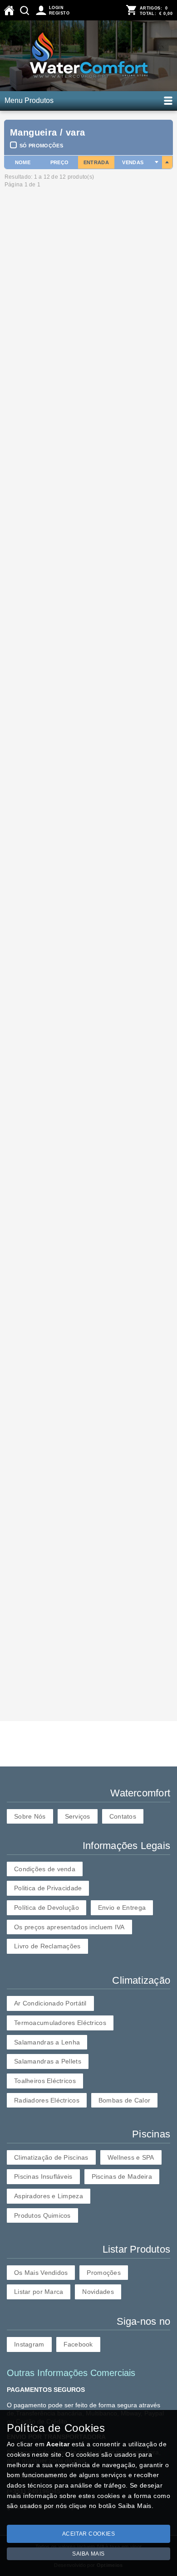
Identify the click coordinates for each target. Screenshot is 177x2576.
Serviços (78, 1816)
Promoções (104, 2273)
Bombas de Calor (124, 2100)
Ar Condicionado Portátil (50, 2003)
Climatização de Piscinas (51, 2157)
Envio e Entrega (122, 1908)
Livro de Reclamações (47, 1946)
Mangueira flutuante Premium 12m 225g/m (66, 395)
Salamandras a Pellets (48, 2061)
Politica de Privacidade (48, 1888)
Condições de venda (45, 1869)
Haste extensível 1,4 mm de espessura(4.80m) (69, 1247)
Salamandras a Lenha (47, 2042)
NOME (23, 162)
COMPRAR (22, 372)
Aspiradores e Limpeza (49, 2196)
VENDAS (133, 162)
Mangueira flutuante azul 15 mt (49, 504)
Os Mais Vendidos (41, 2273)
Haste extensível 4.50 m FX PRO (52, 1348)
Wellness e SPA (131, 2157)
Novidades (98, 2292)
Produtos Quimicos (42, 2215)
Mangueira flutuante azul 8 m (46, 621)
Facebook (78, 2344)
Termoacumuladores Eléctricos (60, 2023)
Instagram (29, 2344)
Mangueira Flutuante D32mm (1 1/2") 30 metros (74, 310)
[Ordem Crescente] (157, 162)
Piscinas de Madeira (122, 2176)
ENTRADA (96, 162)
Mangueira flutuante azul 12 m (48, 746)
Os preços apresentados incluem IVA (69, 1927)
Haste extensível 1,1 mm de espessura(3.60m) (69, 1114)
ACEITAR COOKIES (89, 2534)
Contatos (123, 1816)
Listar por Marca (39, 2292)
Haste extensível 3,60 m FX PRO (52, 1614)
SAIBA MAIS (88, 2554)
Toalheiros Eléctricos (45, 2081)
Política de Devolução (47, 1908)
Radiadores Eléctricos (47, 2100)
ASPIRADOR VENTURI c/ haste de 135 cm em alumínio (88, 1473)
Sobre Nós (30, 1816)
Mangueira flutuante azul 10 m (48, 871)
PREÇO (60, 162)
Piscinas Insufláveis (43, 2176)
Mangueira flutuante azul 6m (45, 988)
